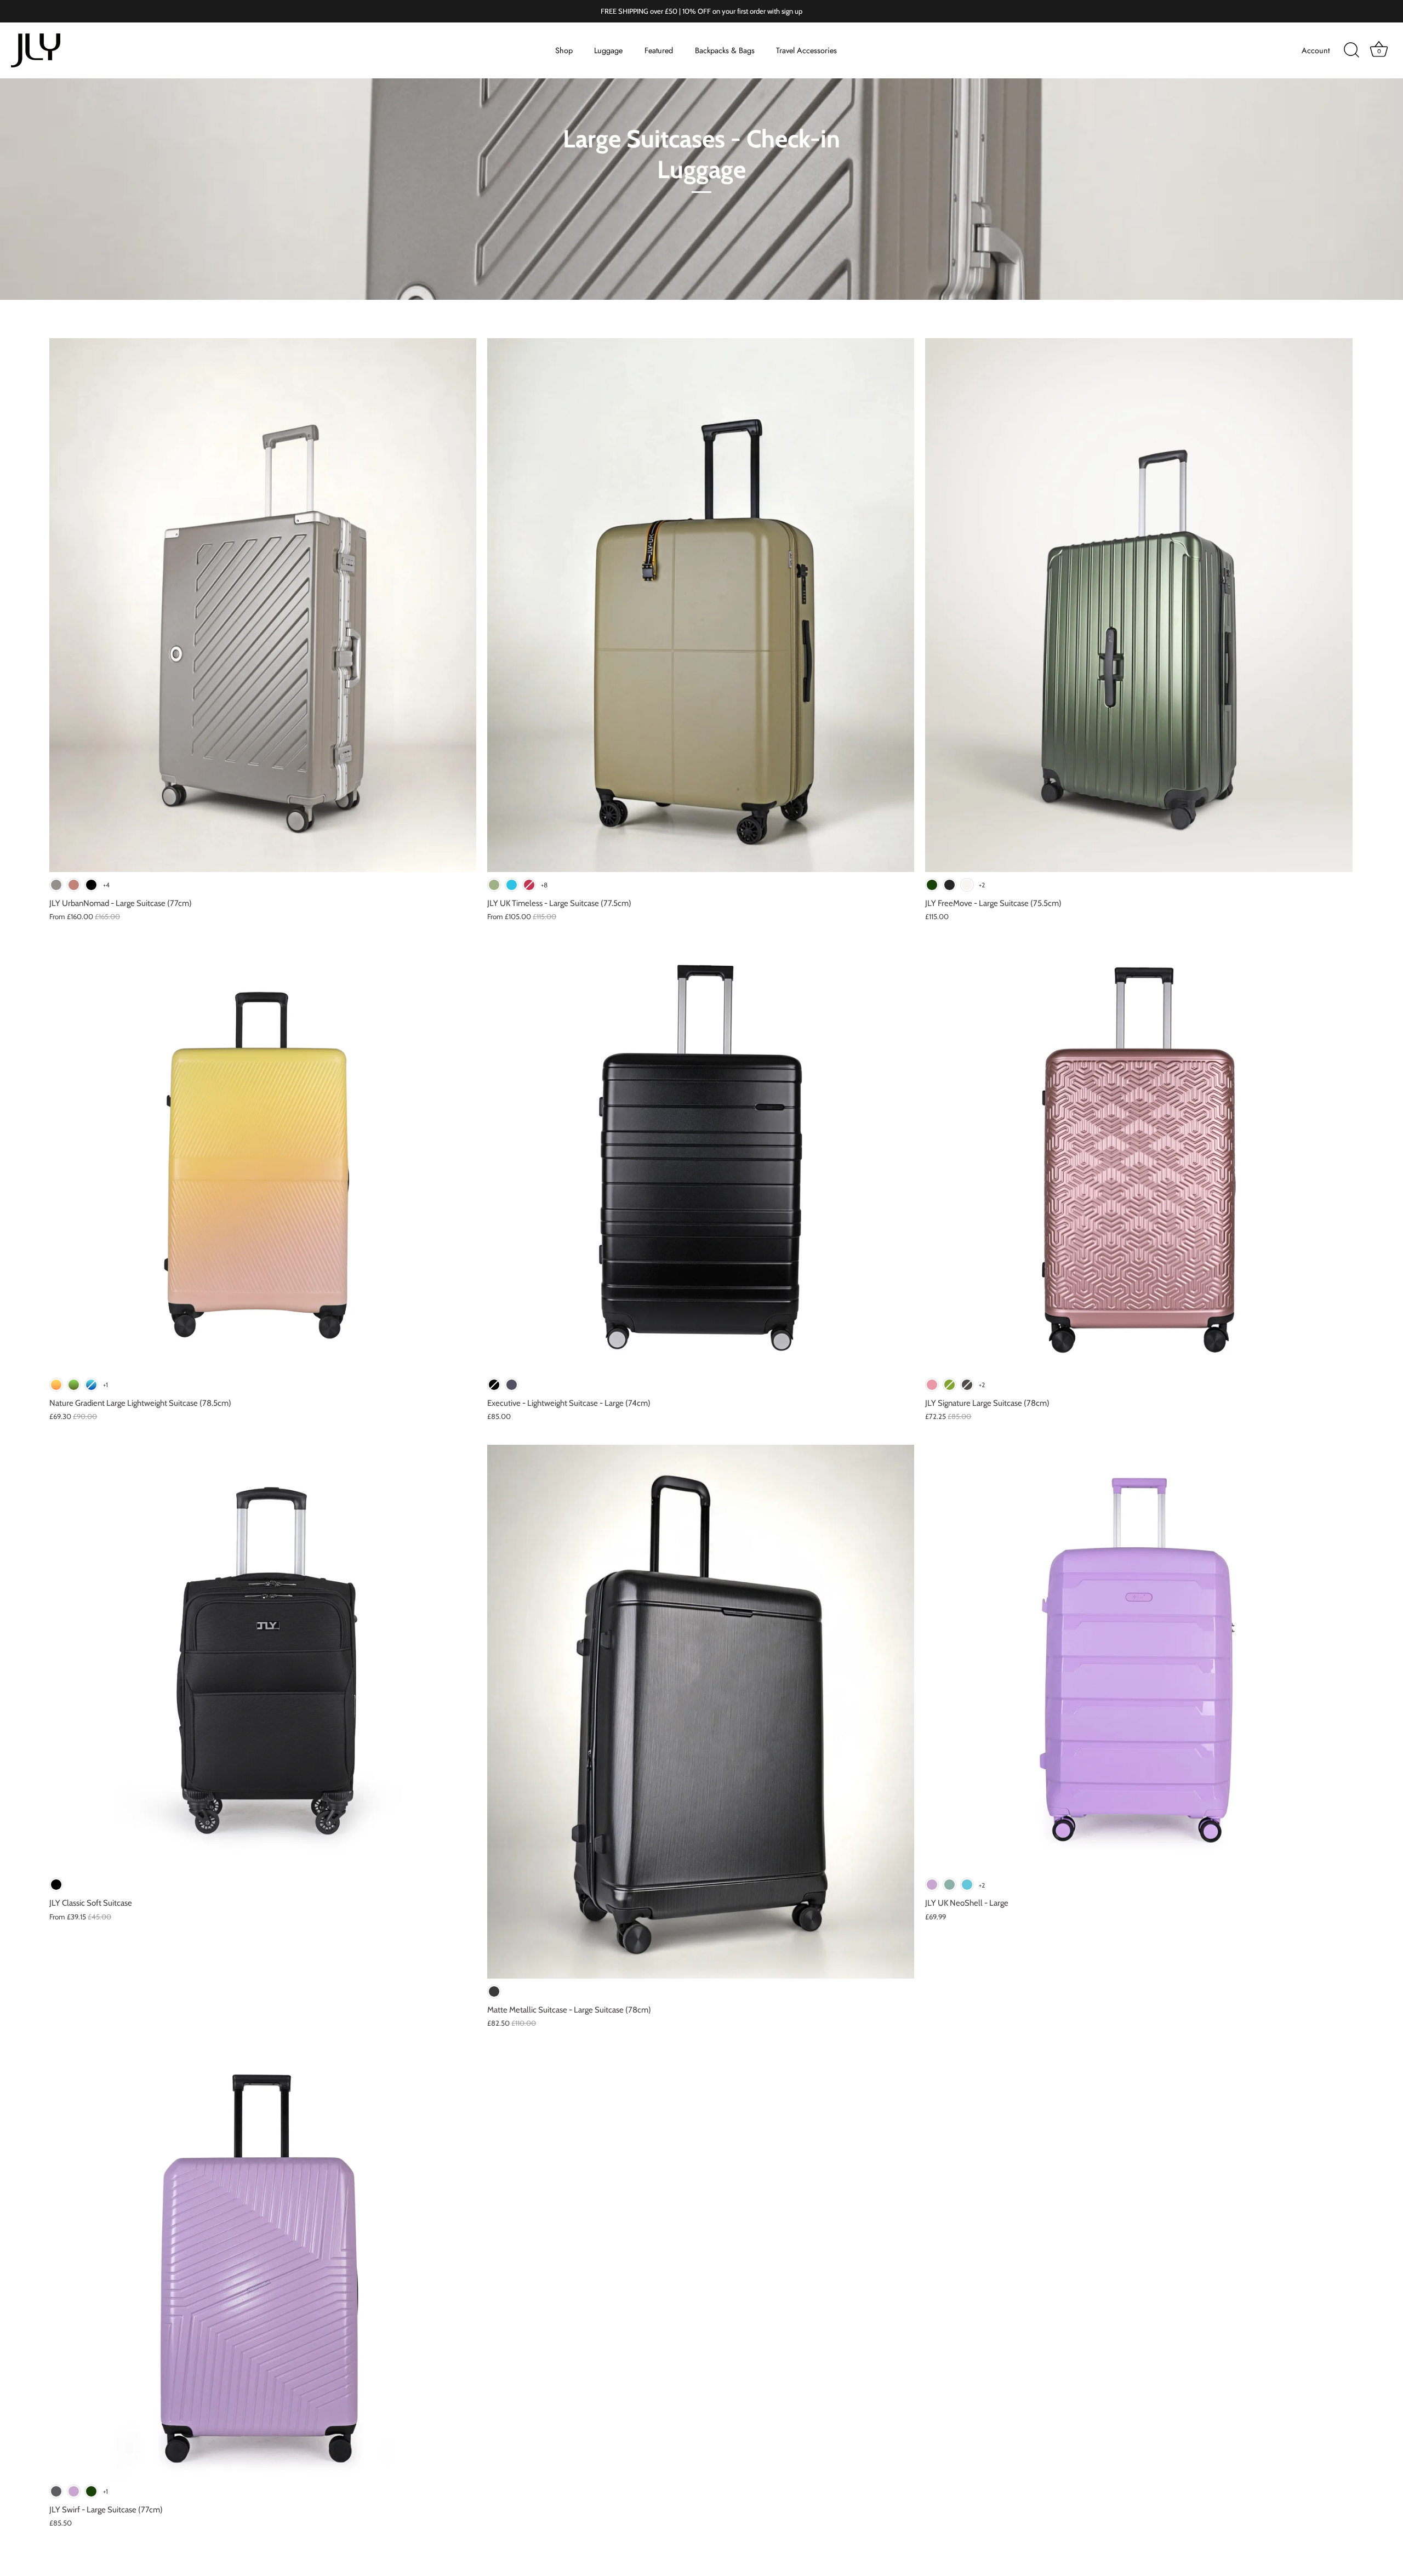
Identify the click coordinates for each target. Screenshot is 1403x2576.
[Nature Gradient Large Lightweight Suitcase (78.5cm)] (263, 1158)
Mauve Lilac (932, 1885)
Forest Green (74, 1385)
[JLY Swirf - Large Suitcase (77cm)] (263, 2265)
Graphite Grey (512, 1385)
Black (494, 1385)
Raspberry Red (529, 885)
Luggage (608, 50)
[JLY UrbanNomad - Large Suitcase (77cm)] (263, 605)
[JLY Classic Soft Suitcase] (263, 1658)
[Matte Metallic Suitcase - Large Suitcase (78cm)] (701, 1712)
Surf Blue (967, 1885)
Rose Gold (932, 1385)
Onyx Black (949, 885)
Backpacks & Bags (725, 50)
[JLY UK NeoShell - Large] (1139, 1658)
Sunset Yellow (56, 1385)
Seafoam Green (949, 1885)
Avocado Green (949, 1385)
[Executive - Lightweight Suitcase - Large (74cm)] (701, 1158)
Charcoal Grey (56, 2491)
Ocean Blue (91, 1385)
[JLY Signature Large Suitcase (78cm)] (1139, 1158)
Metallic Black (494, 1991)
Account (1316, 50)
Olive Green (494, 885)
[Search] (1351, 50)
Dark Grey (967, 1385)
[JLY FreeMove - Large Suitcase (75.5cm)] (1139, 605)
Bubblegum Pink (74, 885)
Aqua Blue (512, 885)
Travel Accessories (806, 50)
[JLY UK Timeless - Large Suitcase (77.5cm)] (701, 605)
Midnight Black (91, 885)
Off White (967, 885)
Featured (659, 50)
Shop (564, 50)
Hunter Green (932, 885)
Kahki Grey (56, 885)
